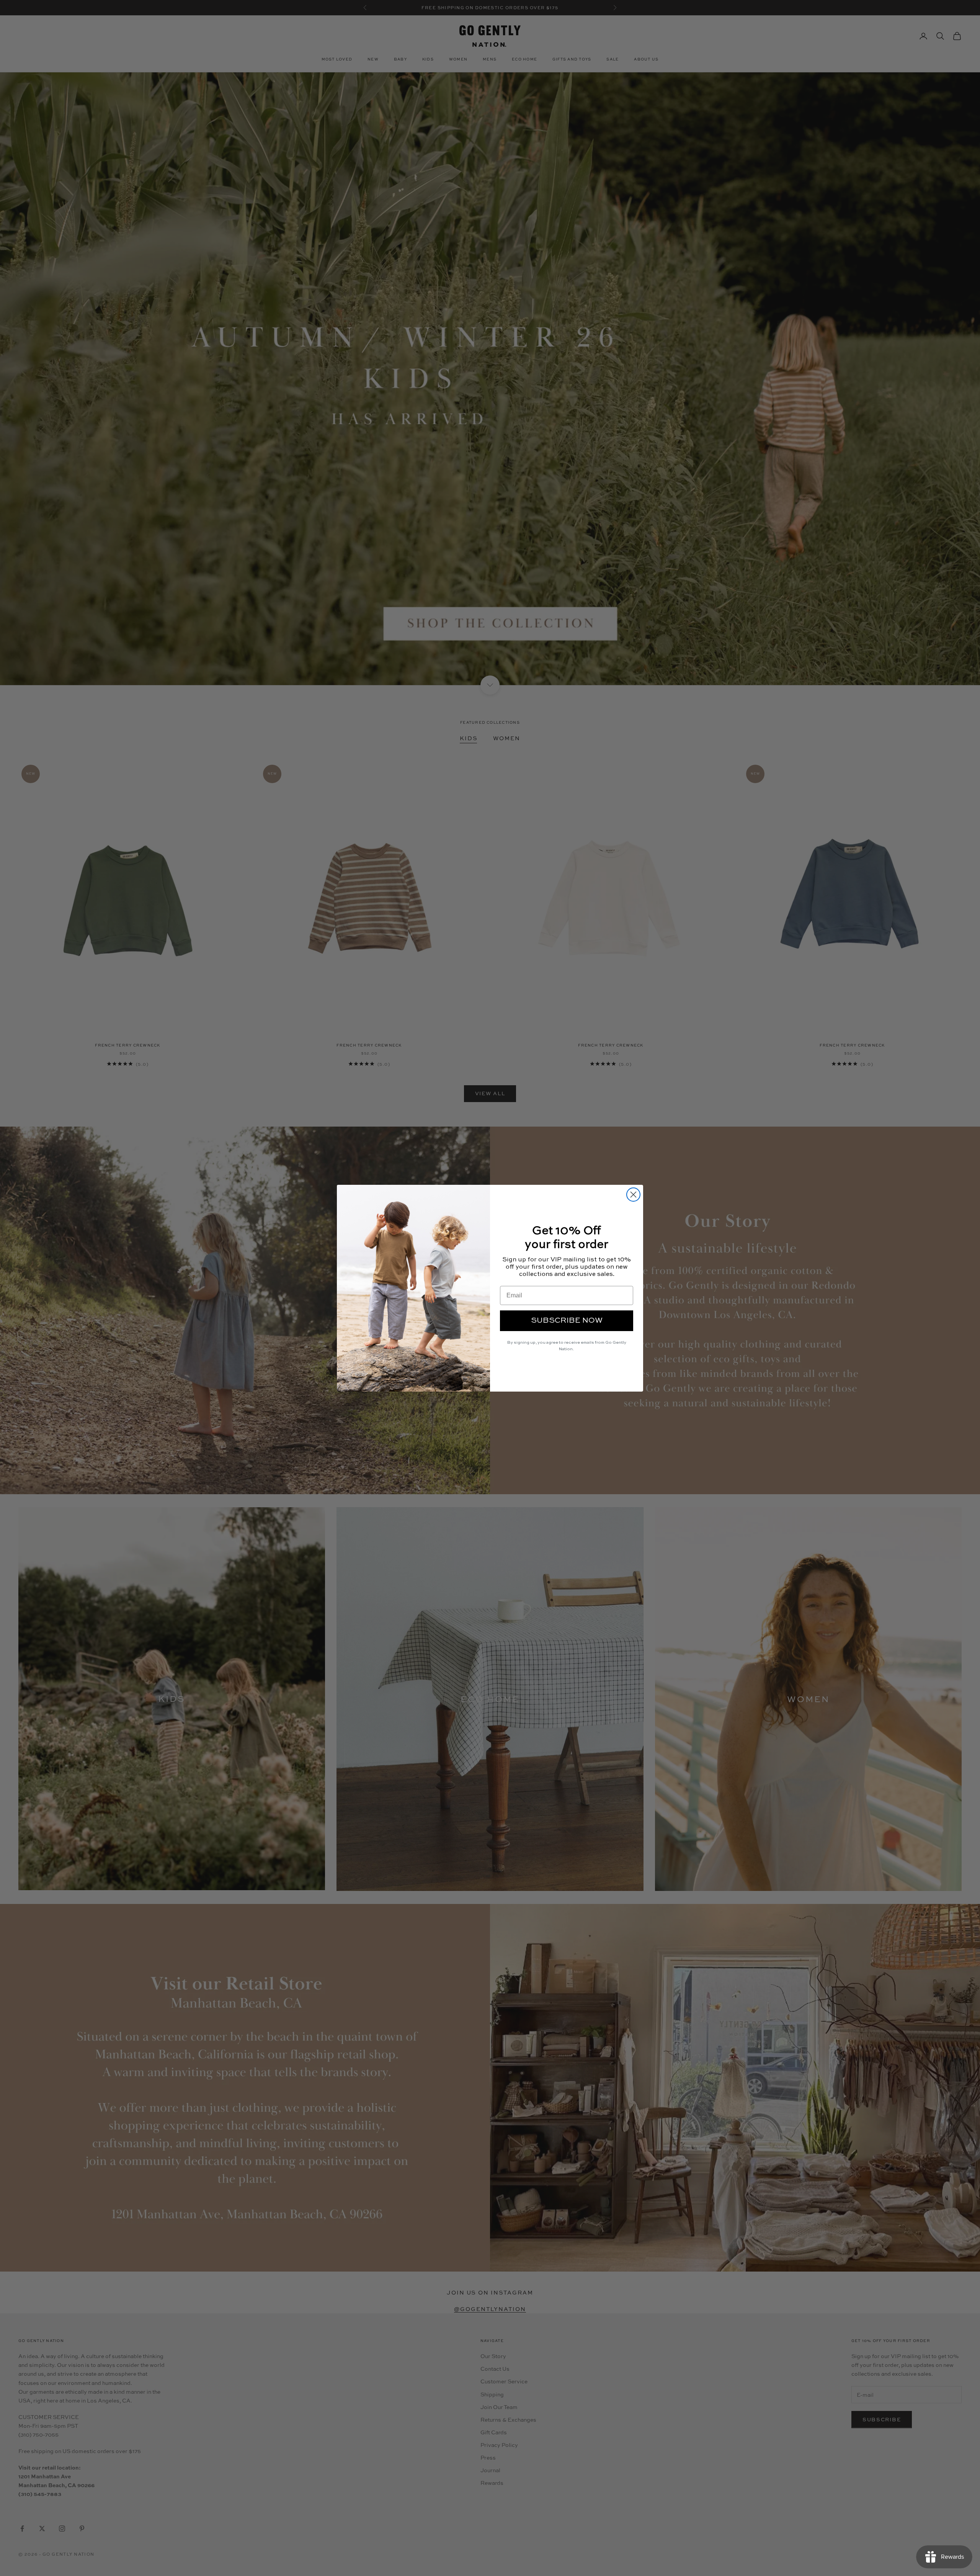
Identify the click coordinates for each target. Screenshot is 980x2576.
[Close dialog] (633, 1195)
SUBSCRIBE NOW (567, 1321)
